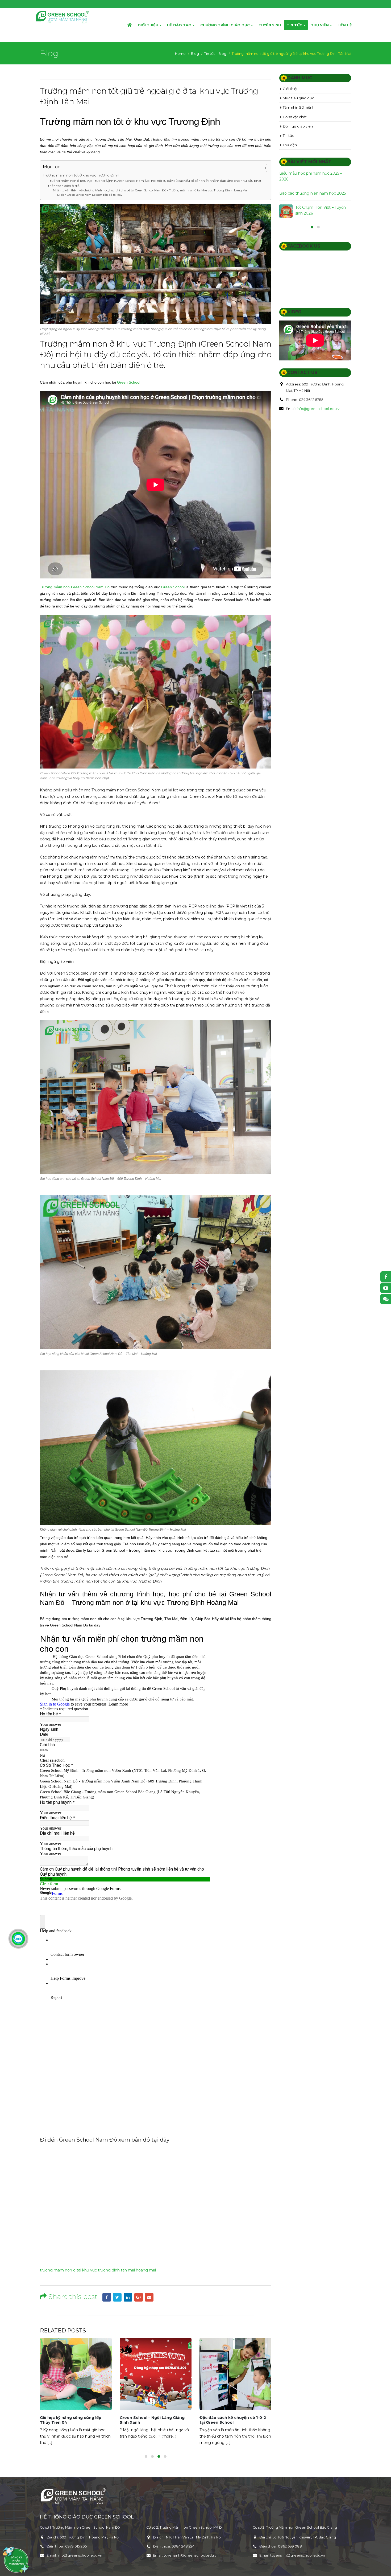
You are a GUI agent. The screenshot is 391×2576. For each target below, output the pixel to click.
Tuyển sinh (270, 25)
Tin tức (294, 25)
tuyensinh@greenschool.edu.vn (191, 2555)
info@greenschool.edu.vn (319, 428)
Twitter (117, 2297)
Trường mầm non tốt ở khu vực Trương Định (81, 175)
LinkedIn (128, 2297)
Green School (129, 382)
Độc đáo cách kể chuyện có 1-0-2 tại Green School (129, 2420)
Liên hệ (345, 25)
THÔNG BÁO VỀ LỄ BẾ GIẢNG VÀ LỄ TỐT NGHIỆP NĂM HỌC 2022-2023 (211, 2420)
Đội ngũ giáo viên (298, 126)
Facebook (107, 2297)
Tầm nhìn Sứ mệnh (299, 107)
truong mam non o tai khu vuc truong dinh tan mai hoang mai (98, 2270)
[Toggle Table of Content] (260, 168)
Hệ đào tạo (179, 25)
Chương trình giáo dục (225, 25)
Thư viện (320, 25)
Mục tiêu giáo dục (298, 98)
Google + (139, 2297)
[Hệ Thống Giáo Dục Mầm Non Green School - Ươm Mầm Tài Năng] (63, 17)
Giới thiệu (148, 25)
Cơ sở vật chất (295, 117)
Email (149, 2297)
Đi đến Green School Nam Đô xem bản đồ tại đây (90, 195)
